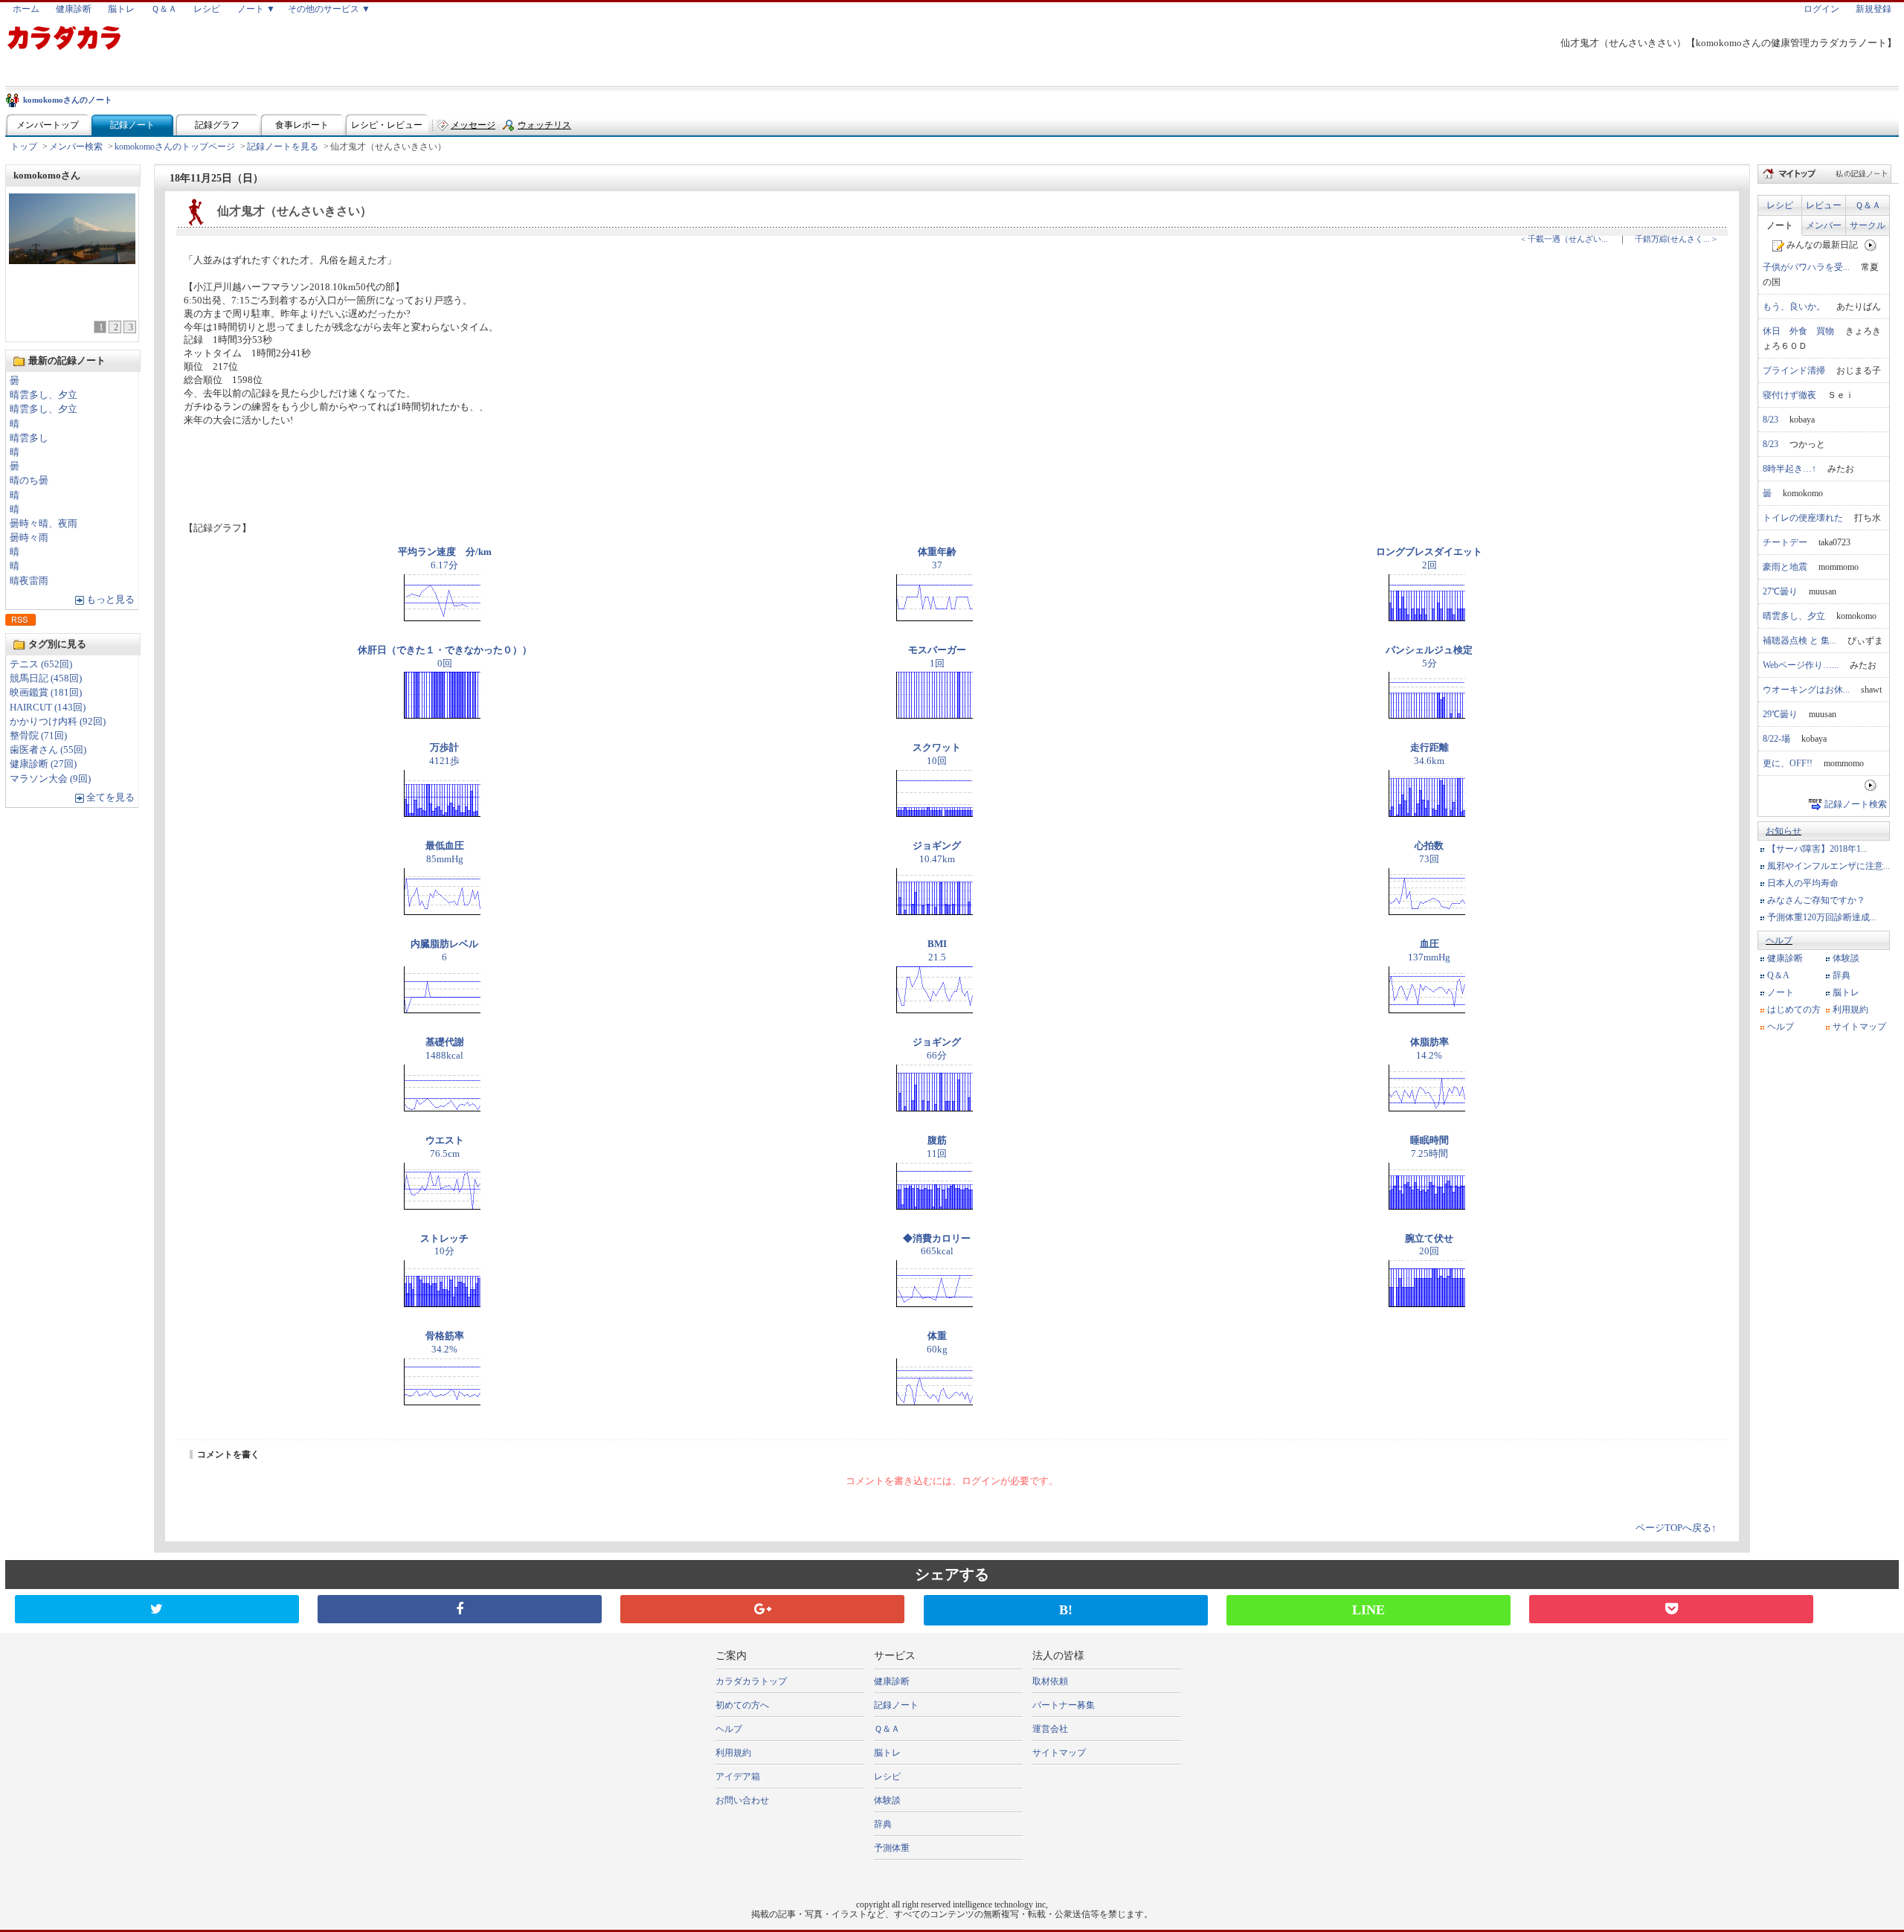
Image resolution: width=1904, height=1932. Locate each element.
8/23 (1770, 420)
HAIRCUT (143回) (48, 707)
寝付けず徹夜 (1789, 395)
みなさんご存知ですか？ (1816, 900)
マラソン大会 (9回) (50, 779)
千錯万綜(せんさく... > (1676, 239)
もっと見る (110, 600)
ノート (1780, 225)
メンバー (1824, 225)
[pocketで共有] (1671, 1609)
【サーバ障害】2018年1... (1817, 849)
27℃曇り (1780, 591)
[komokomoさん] (72, 260)
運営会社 (1050, 1729)
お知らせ (1784, 831)
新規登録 (1874, 9)
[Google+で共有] (762, 1609)
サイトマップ (1859, 1027)
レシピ (207, 9)
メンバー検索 (76, 147)
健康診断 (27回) (43, 764)
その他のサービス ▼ (329, 9)
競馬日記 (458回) (46, 678)
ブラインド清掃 (1794, 370)
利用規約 (1850, 1010)
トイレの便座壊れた (1803, 518)
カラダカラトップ (751, 1681)
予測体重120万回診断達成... (1822, 917)
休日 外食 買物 (1798, 331)
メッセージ (473, 125)
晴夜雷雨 (29, 581)
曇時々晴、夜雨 (44, 524)
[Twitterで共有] (157, 1609)
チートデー (1785, 542)
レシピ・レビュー (387, 125)
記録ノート (132, 125)
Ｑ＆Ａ (164, 9)
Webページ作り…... (1801, 665)
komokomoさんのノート (68, 100)
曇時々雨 (29, 538)
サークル (1868, 225)
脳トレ (121, 9)
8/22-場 (1776, 739)
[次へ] (1871, 245)
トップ (24, 147)
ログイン (1821, 9)
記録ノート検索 (1856, 804)
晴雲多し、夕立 (44, 395)
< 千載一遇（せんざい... (1564, 239)
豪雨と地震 (1785, 567)
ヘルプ (1779, 940)
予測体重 (892, 1848)
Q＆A (1778, 975)
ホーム (26, 9)
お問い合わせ (742, 1800)
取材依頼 (1050, 1681)
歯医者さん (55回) (48, 750)
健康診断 (74, 9)
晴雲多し (29, 438)
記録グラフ (217, 125)
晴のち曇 (29, 481)
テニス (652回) (41, 664)
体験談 (1846, 958)
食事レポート (302, 125)
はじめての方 (1794, 1010)
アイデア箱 (738, 1777)
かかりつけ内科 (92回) (58, 722)
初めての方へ (742, 1705)
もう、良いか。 (1794, 307)
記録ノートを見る (283, 147)
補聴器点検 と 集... (1800, 641)
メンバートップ (48, 125)
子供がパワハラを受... (1806, 267)
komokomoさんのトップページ (175, 147)
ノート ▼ (256, 9)
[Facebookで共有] (460, 1609)
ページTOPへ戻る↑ (1676, 1528)
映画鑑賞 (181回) (46, 693)
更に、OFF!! (1788, 763)
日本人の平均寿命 (1803, 883)
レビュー (1824, 205)
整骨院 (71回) (38, 736)
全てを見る (110, 797)
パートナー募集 (1064, 1705)
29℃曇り (1780, 714)
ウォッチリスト (544, 128)
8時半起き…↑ (1789, 469)
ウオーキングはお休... (1806, 690)
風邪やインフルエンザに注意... (1829, 866)
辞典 (1842, 975)
